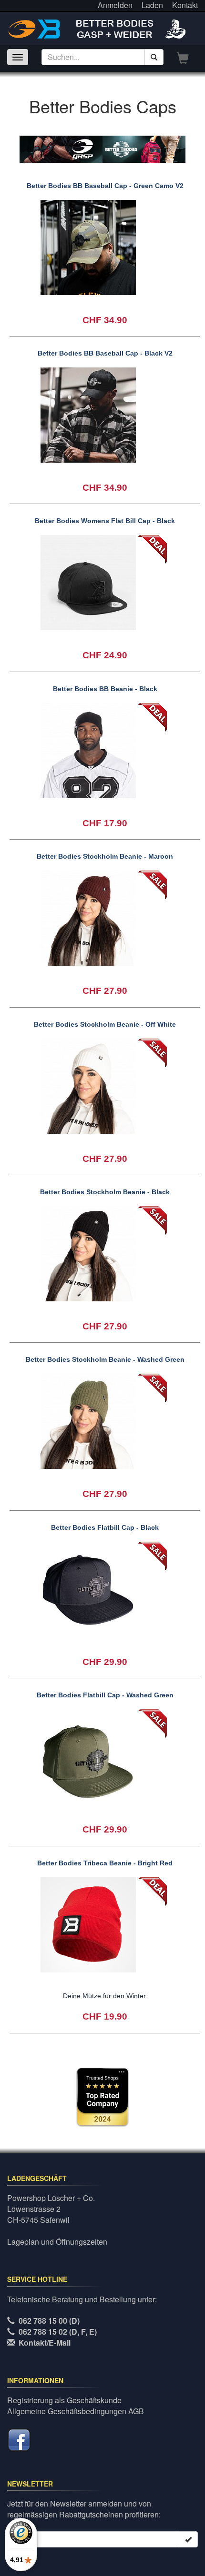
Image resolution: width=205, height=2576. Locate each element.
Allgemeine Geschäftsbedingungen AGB (76, 2411)
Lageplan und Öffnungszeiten (57, 2242)
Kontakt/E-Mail (45, 2343)
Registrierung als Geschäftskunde (64, 2400)
